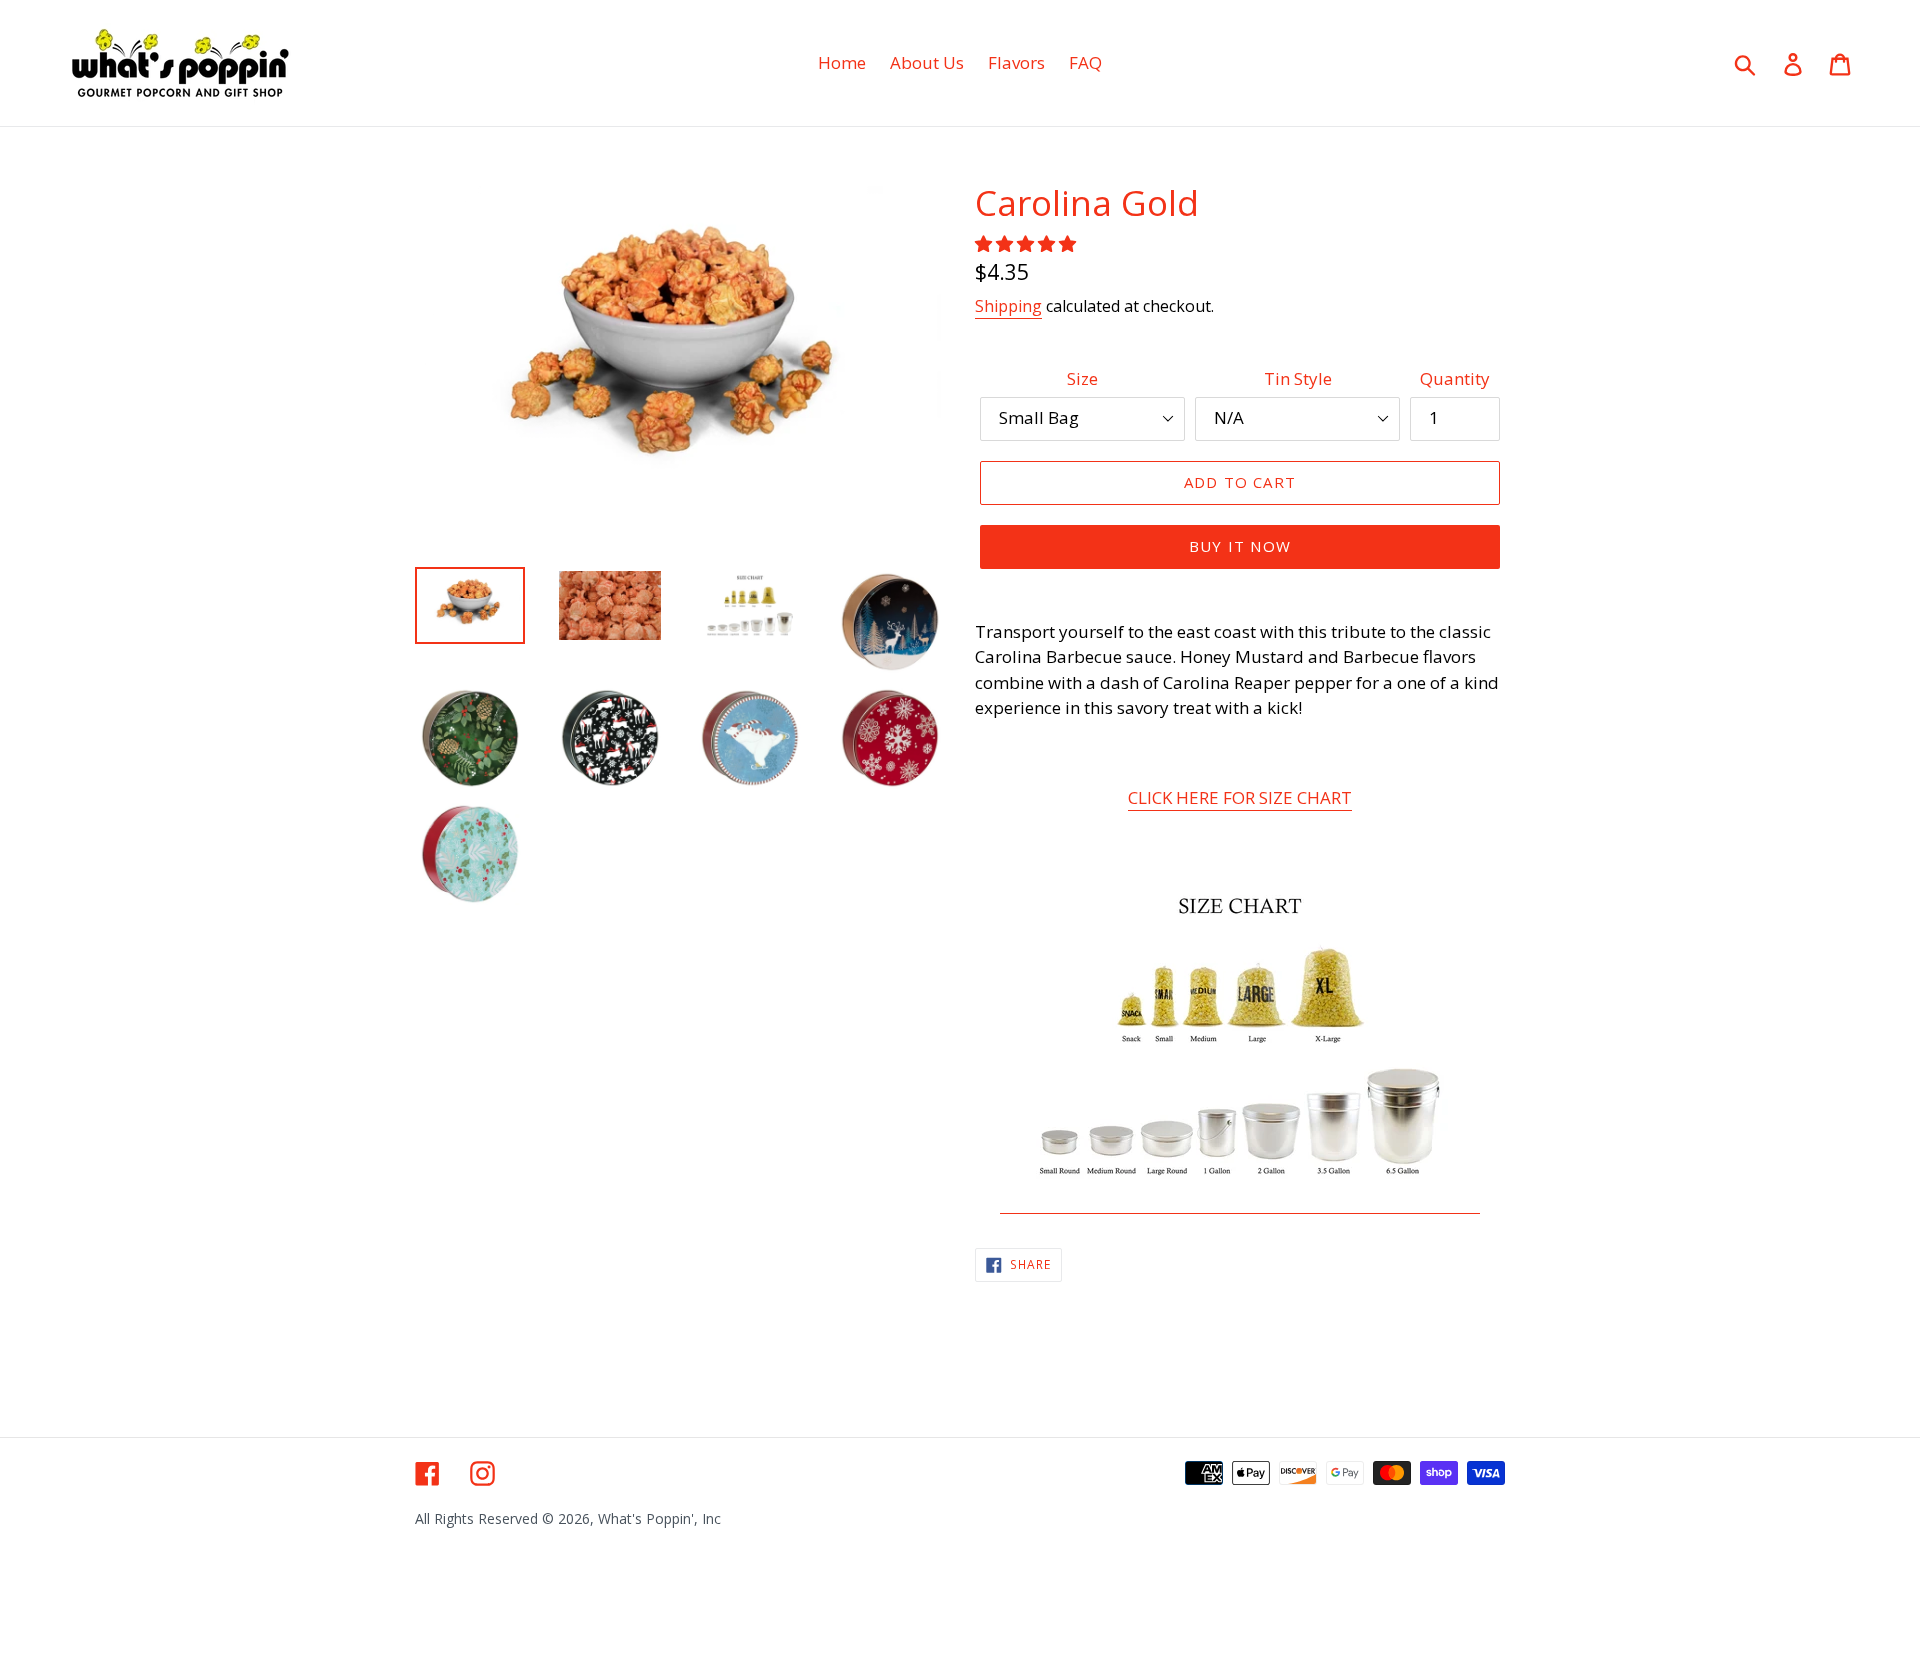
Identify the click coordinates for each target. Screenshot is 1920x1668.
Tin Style (1298, 378)
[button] (1027, 243)
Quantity (1455, 378)
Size (1082, 378)
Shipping (1008, 306)
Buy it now (1240, 546)
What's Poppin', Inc (659, 1518)
